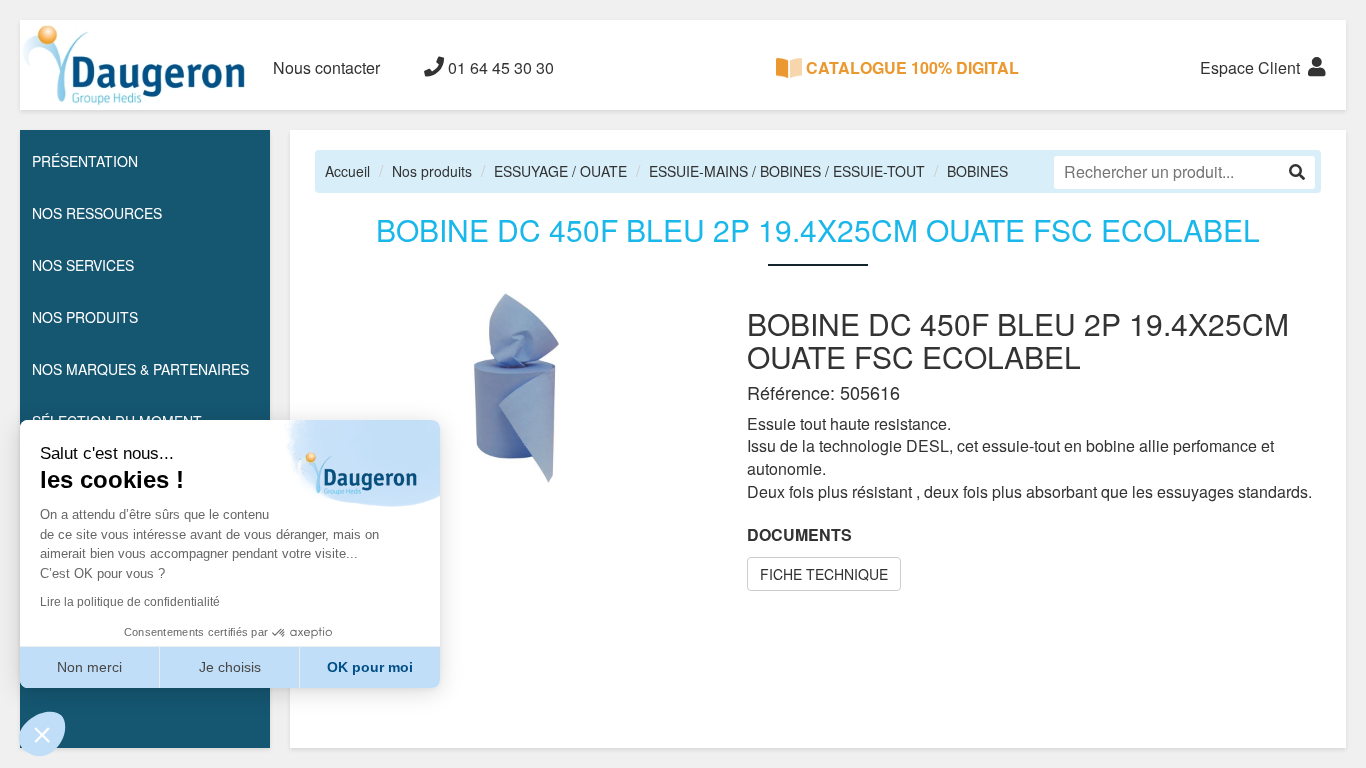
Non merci (89, 667)
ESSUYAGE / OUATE (560, 171)
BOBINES (977, 171)
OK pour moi (370, 667)
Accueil (347, 171)
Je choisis (230, 667)
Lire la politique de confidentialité (130, 602)
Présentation (85, 161)
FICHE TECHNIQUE (824, 574)
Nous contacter (326, 67)
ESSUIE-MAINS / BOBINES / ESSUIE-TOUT (787, 171)
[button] (42, 734)
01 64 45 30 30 (499, 67)
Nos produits (432, 171)
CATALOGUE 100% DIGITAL (910, 67)
